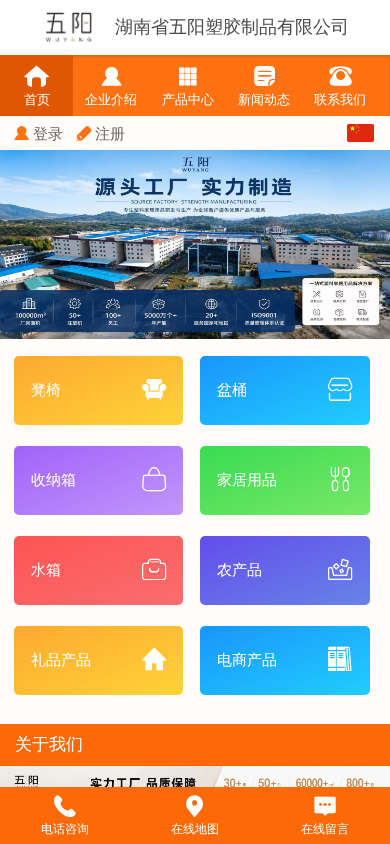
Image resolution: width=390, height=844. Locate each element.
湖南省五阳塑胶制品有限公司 (232, 27)
